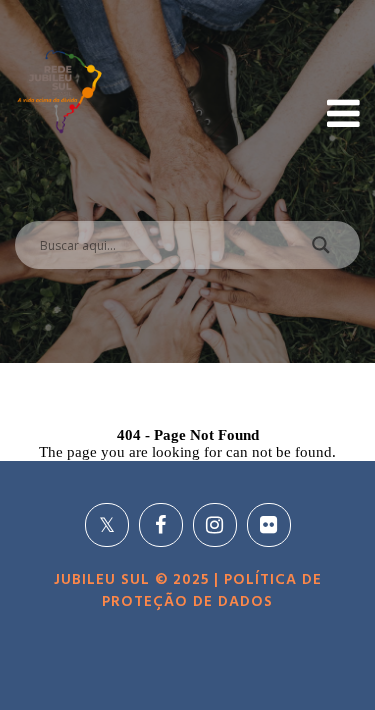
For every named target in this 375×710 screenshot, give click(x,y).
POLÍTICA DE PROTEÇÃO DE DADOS (212, 591)
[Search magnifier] (321, 250)
